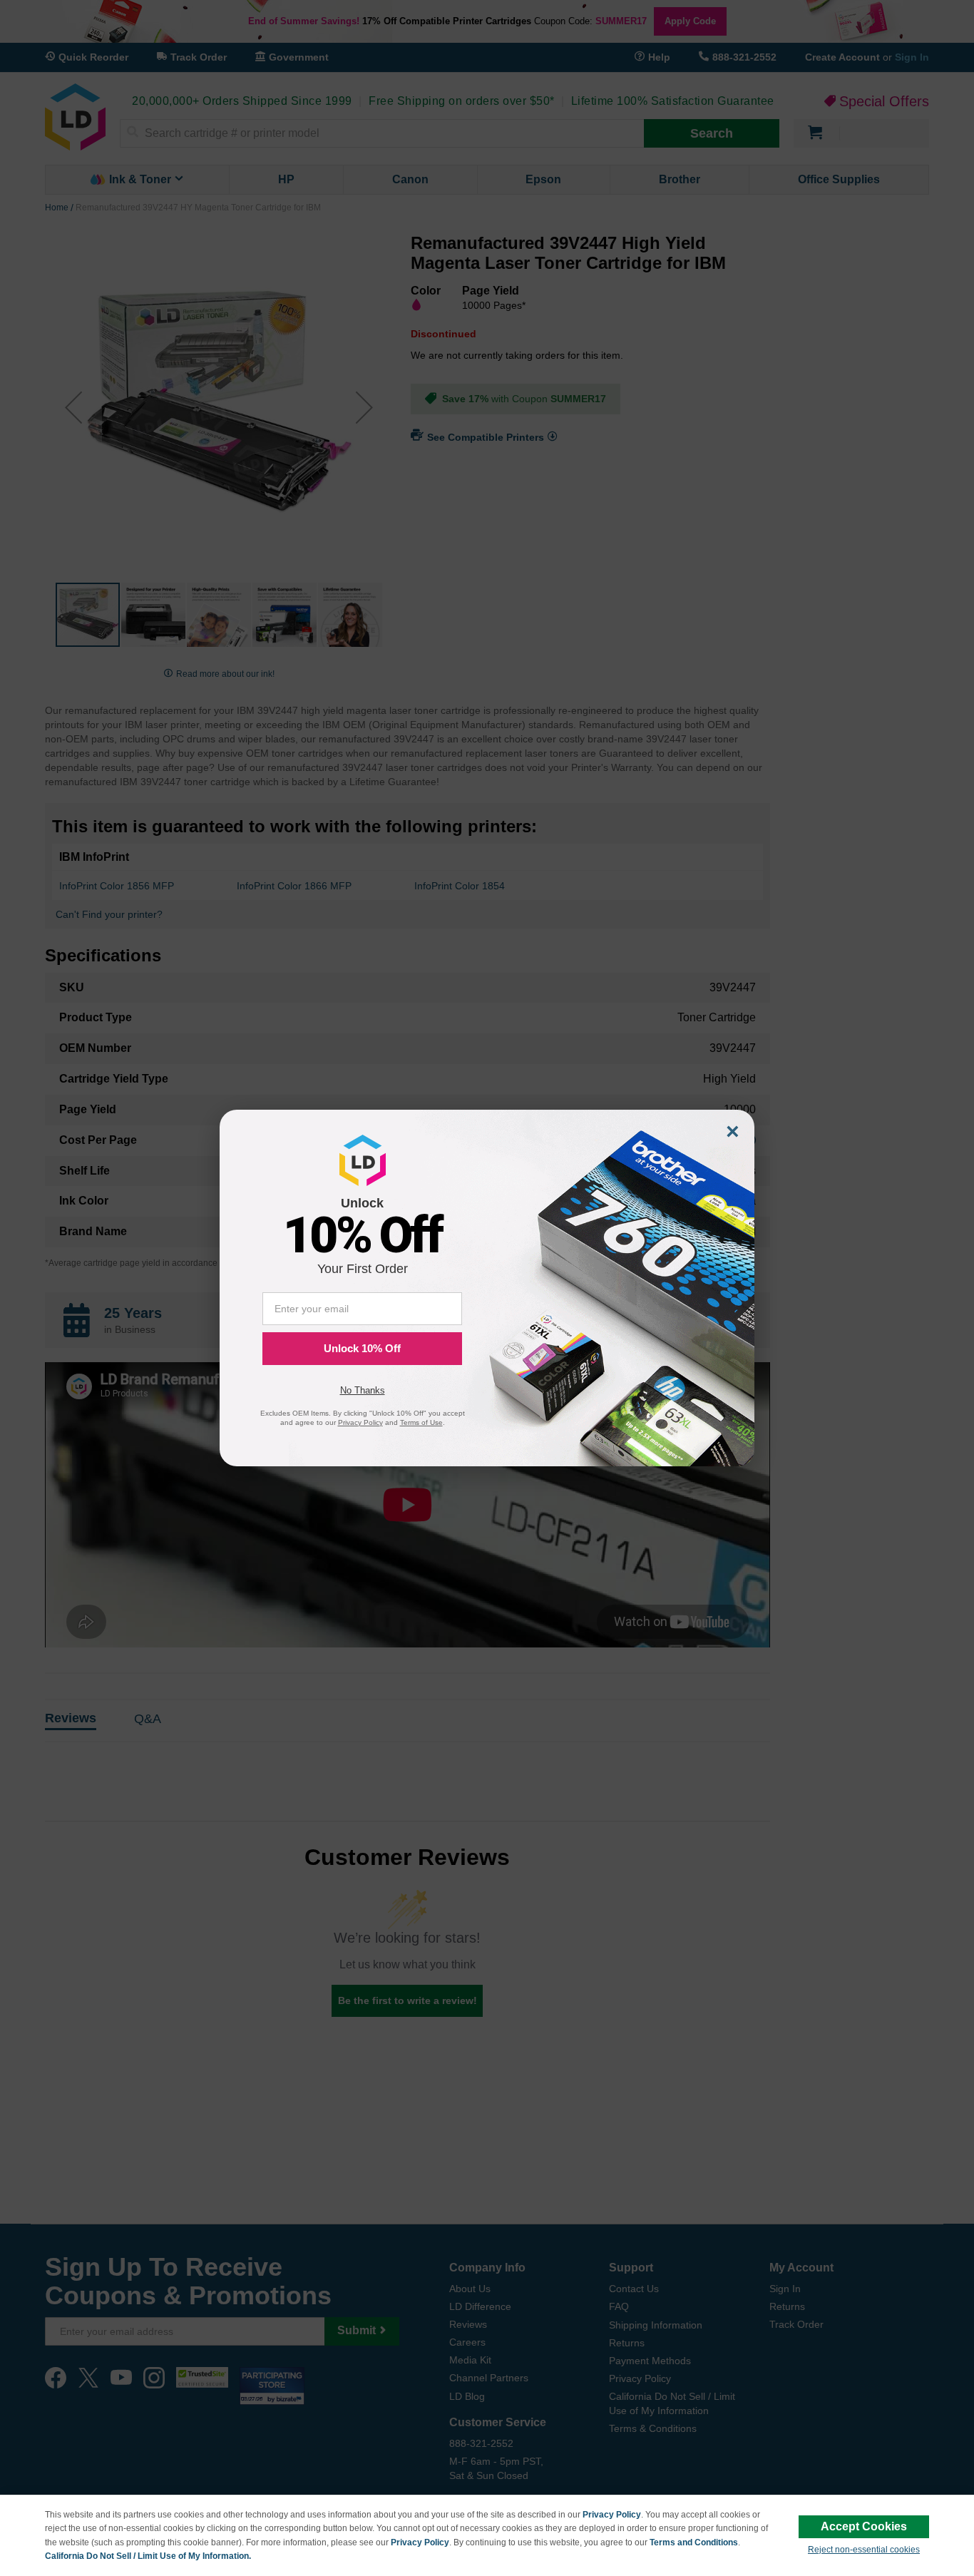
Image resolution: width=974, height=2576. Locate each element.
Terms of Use (421, 1422)
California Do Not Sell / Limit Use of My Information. (148, 2556)
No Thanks (363, 1390)
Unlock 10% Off (362, 1348)
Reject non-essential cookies (864, 2550)
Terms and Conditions (694, 2542)
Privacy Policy (612, 2515)
